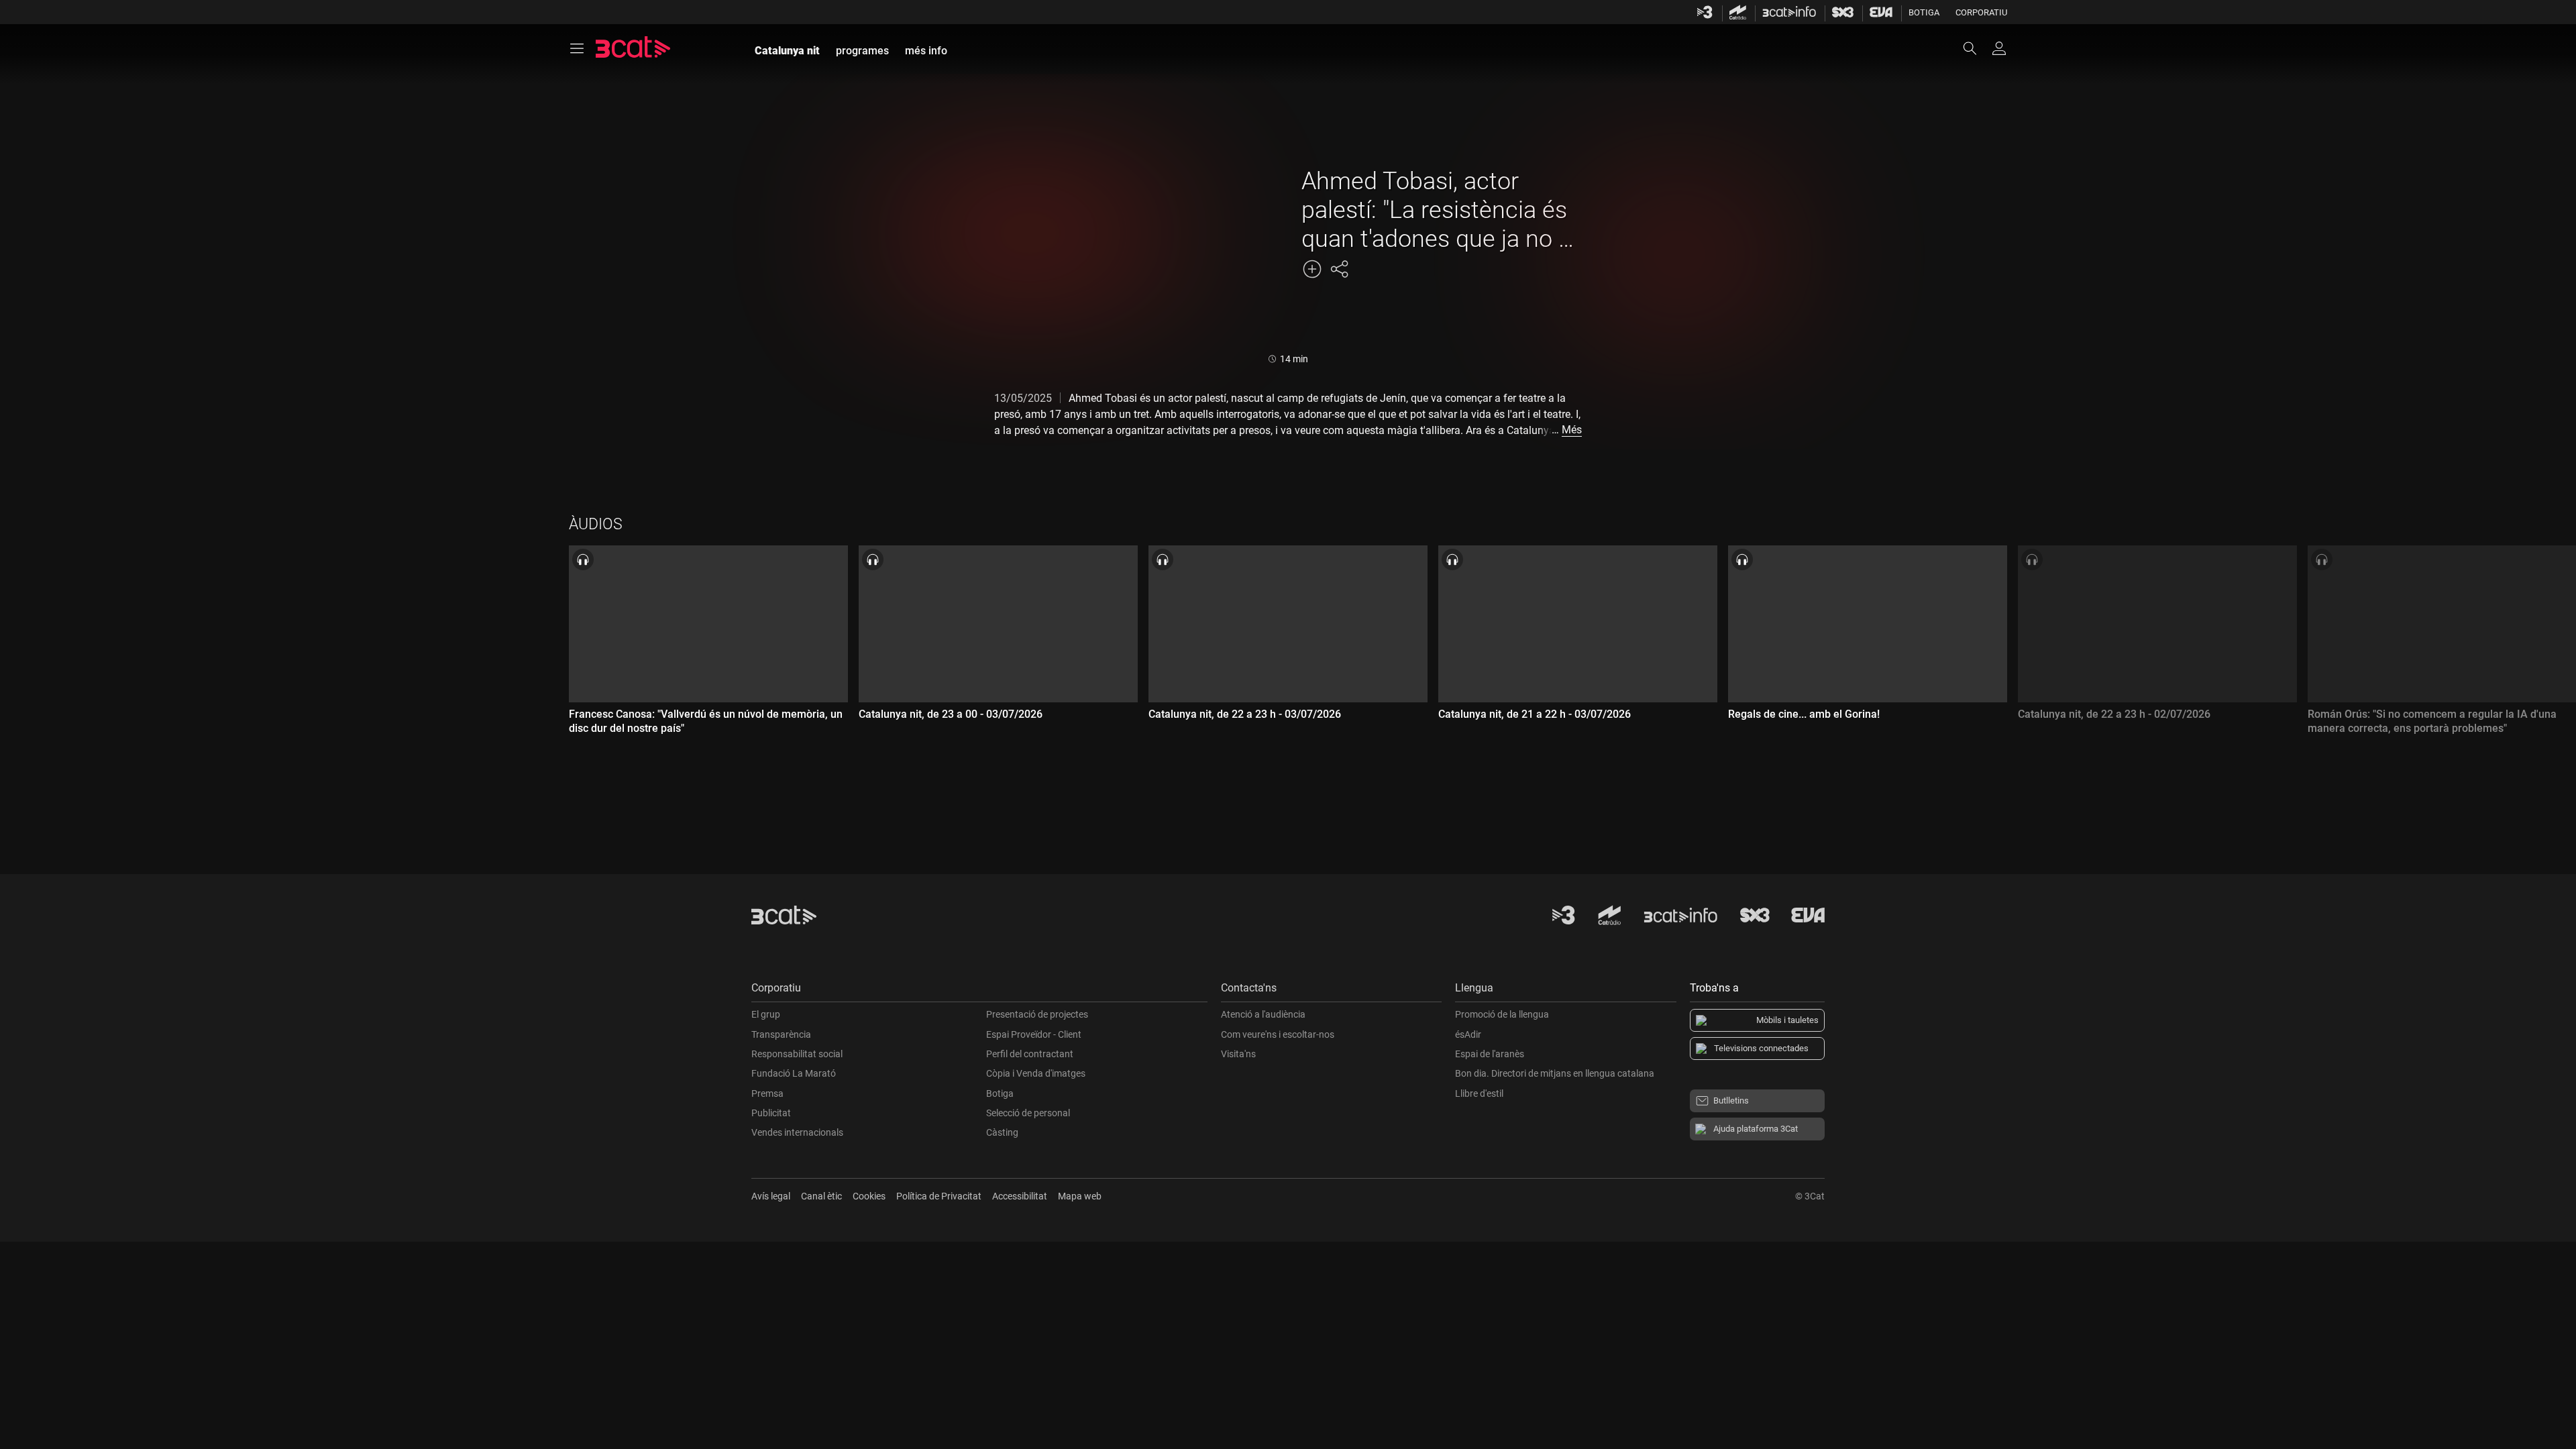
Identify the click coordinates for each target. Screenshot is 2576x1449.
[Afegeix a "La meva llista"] (1312, 269)
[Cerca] (1976, 48)
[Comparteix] (1339, 269)
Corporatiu (1981, 12)
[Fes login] (1999, 48)
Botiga (1924, 12)
